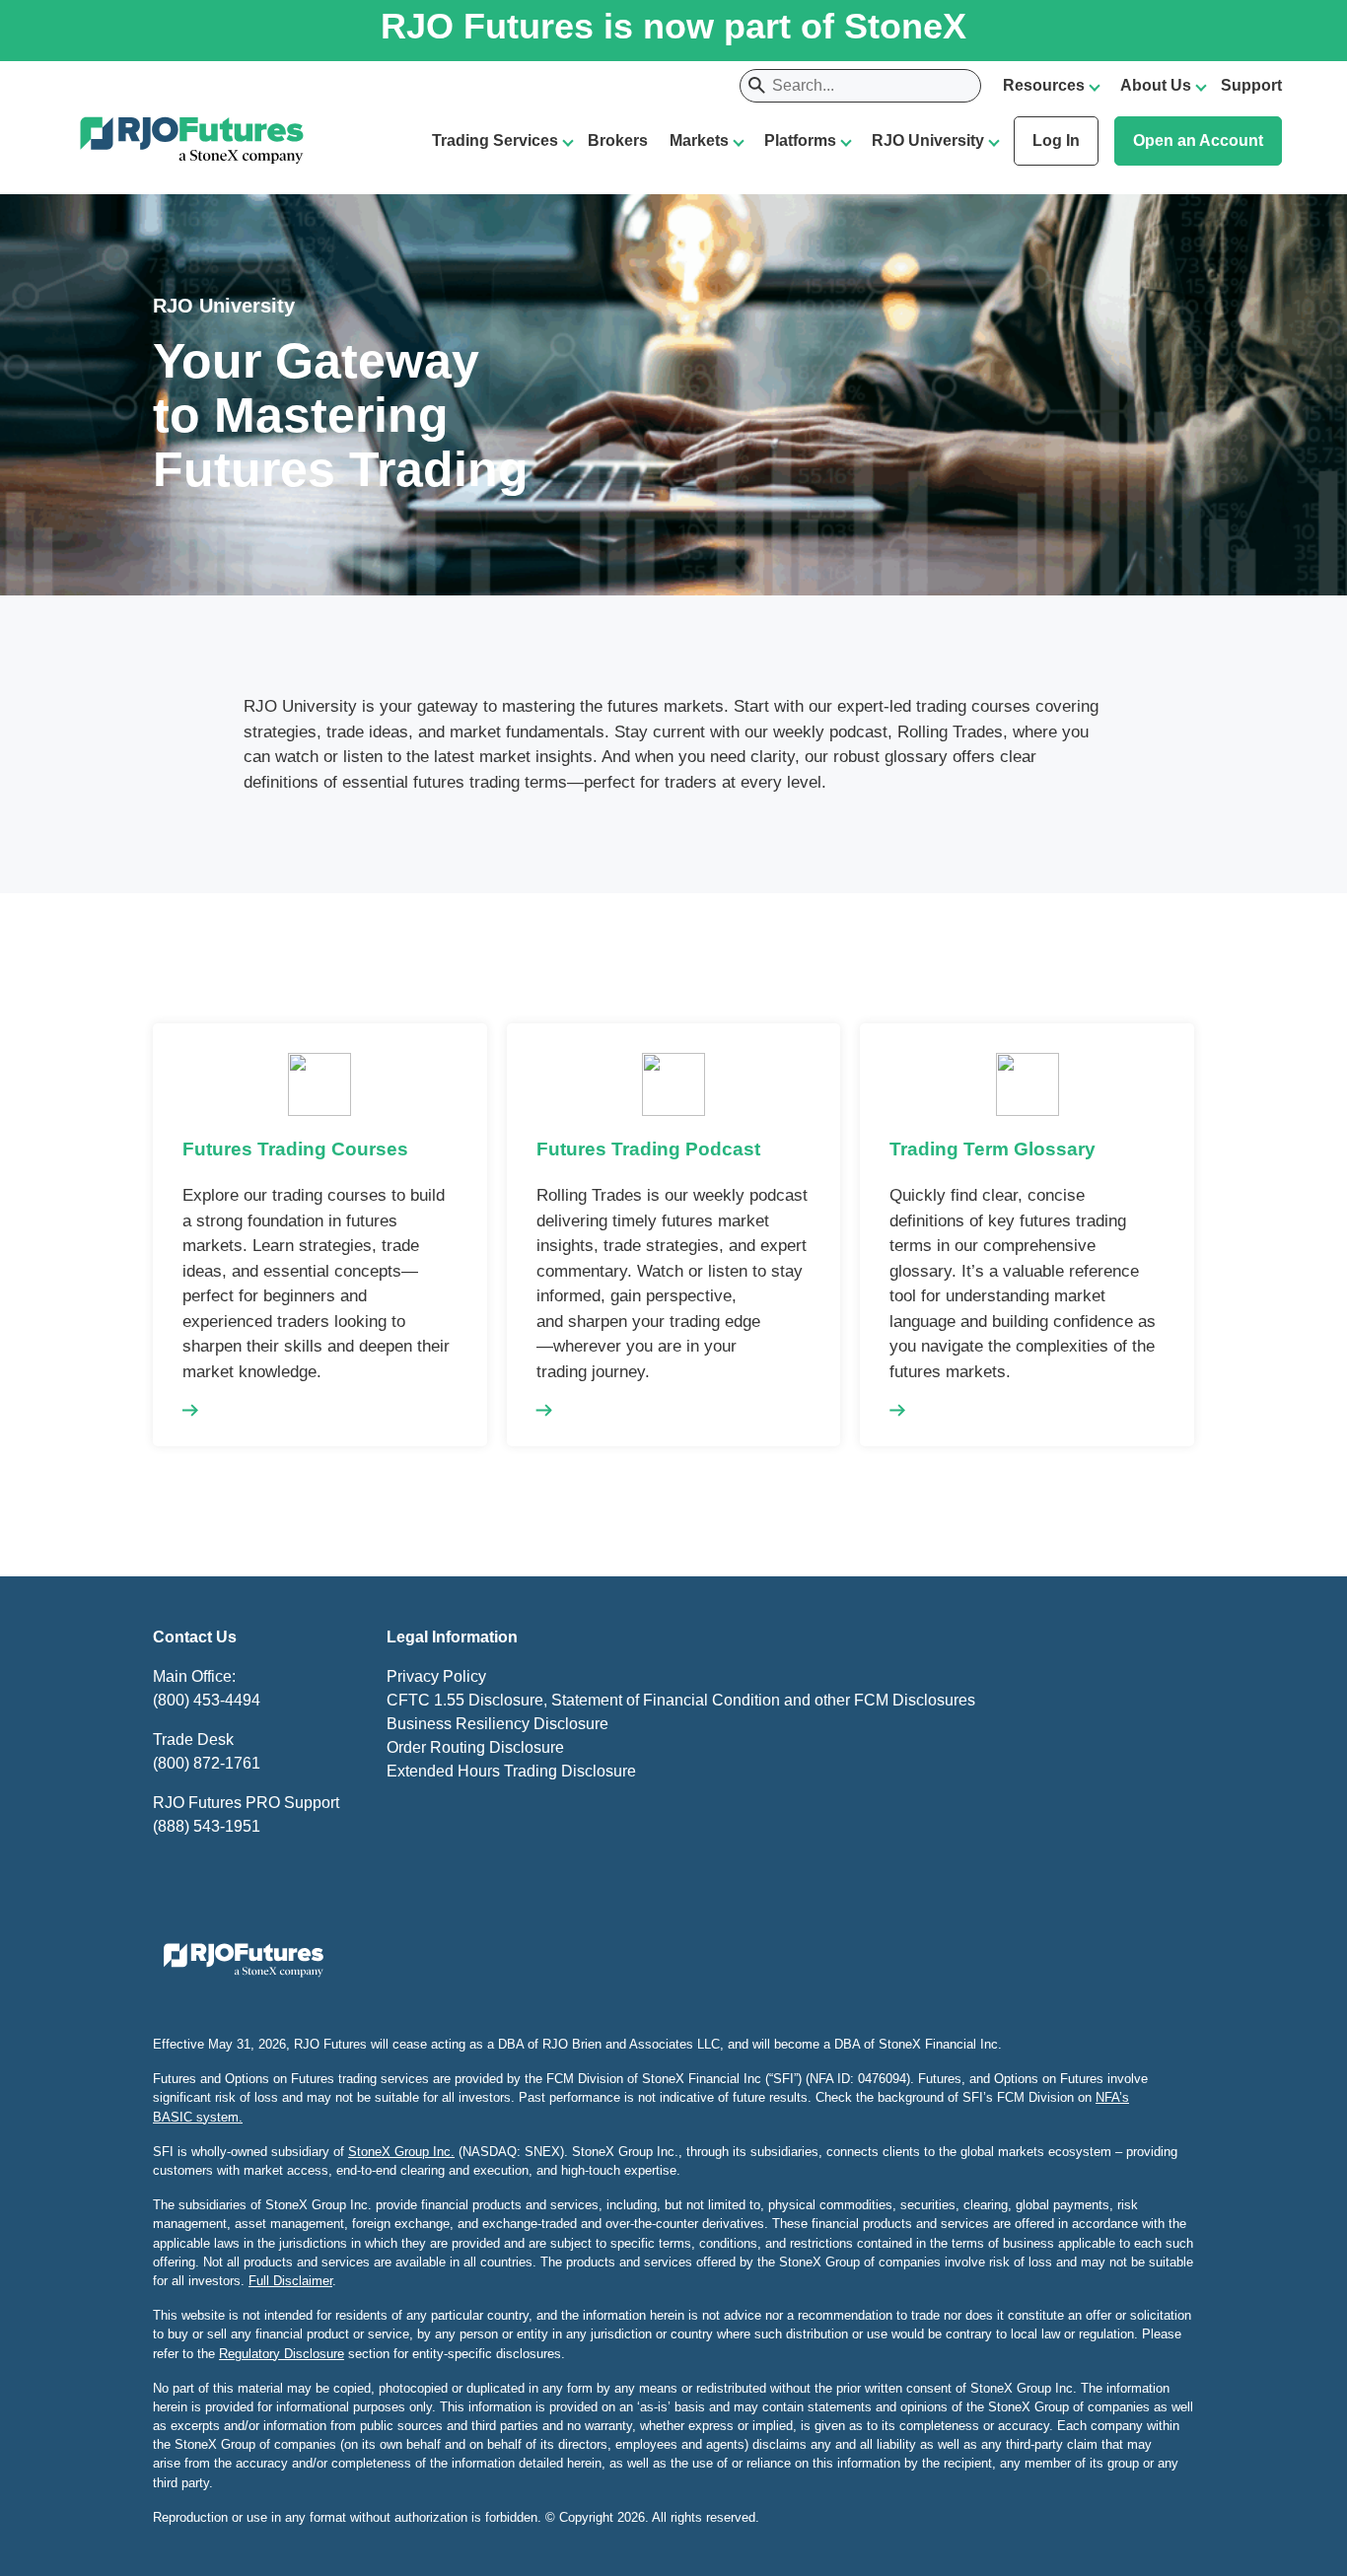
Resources (1044, 85)
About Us (1156, 85)
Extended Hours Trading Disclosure (511, 1771)
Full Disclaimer (290, 2281)
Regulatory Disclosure (282, 2354)
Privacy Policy (436, 1676)
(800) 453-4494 (207, 1700)
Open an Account (1198, 140)
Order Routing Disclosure (475, 1747)
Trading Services (495, 140)
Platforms (800, 140)
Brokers (618, 140)
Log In (1056, 140)
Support (1251, 85)
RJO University (928, 140)
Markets (699, 140)
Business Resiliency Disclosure (497, 1724)
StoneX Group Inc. (401, 2152)
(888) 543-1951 (207, 1826)
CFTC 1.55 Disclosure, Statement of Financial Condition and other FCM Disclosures (681, 1700)
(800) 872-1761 (207, 1763)
